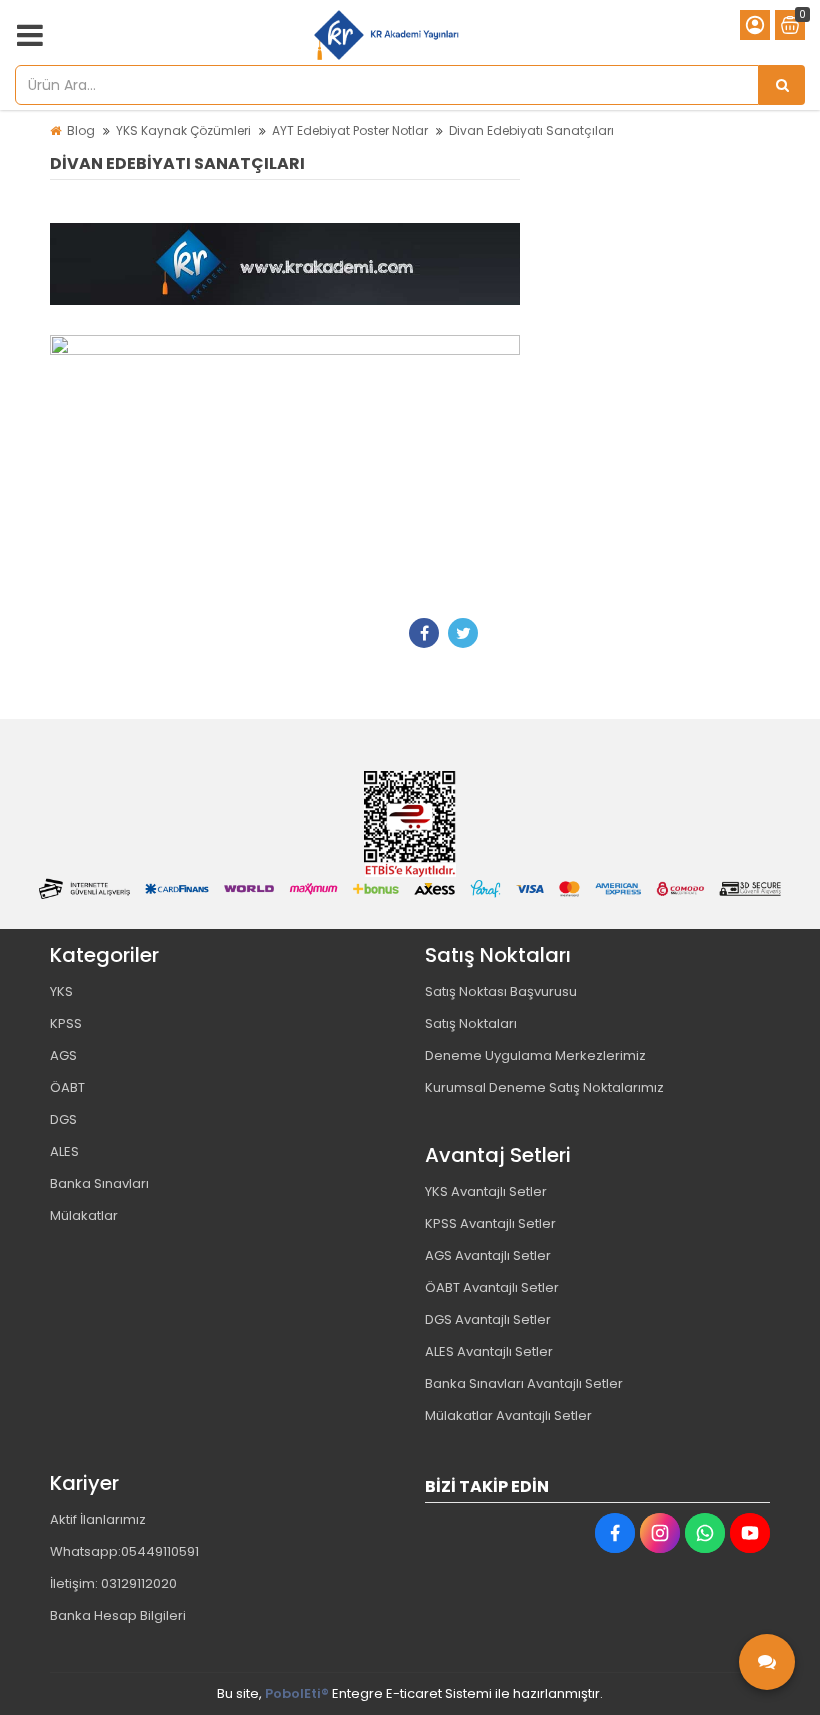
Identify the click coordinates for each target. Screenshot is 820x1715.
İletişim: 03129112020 (113, 1583)
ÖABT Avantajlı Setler (492, 1287)
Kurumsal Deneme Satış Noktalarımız (544, 1087)
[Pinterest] (502, 633)
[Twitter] (463, 633)
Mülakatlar (84, 1215)
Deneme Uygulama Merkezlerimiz (535, 1055)
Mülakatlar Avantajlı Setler (508, 1415)
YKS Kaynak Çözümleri (183, 130)
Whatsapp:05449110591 (124, 1551)
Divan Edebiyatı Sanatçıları (531, 130)
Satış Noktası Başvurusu (501, 991)
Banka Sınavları (99, 1183)
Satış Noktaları (471, 1023)
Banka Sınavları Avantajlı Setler (524, 1383)
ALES (64, 1151)
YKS (61, 991)
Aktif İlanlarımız (98, 1519)
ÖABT (67, 1087)
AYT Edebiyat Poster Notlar (350, 130)
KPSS (66, 1023)
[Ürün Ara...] (782, 85)
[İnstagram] (660, 1533)
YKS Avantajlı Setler (486, 1191)
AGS (63, 1055)
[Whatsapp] (705, 1533)
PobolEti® (297, 1693)
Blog (81, 130)
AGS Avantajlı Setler (488, 1255)
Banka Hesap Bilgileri (118, 1615)
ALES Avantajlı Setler (489, 1351)
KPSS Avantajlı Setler (490, 1223)
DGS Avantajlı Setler (488, 1319)
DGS (63, 1119)
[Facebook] (424, 633)
